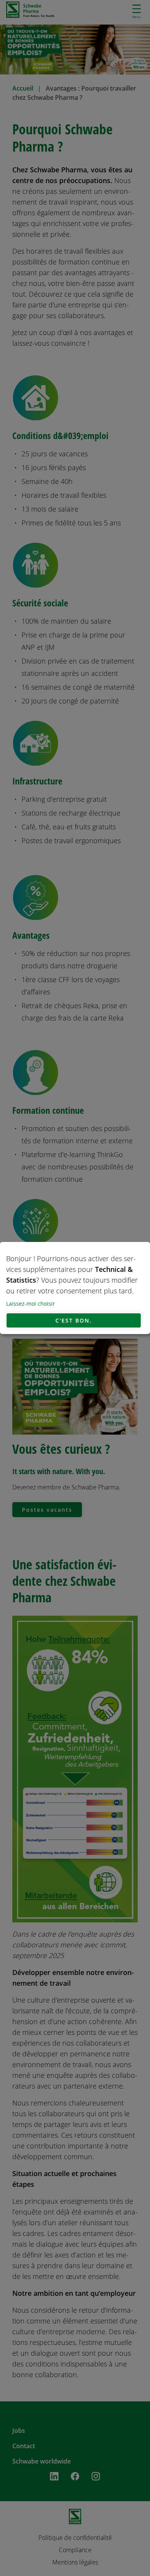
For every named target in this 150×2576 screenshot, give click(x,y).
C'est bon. (74, 1320)
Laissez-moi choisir (31, 1304)
